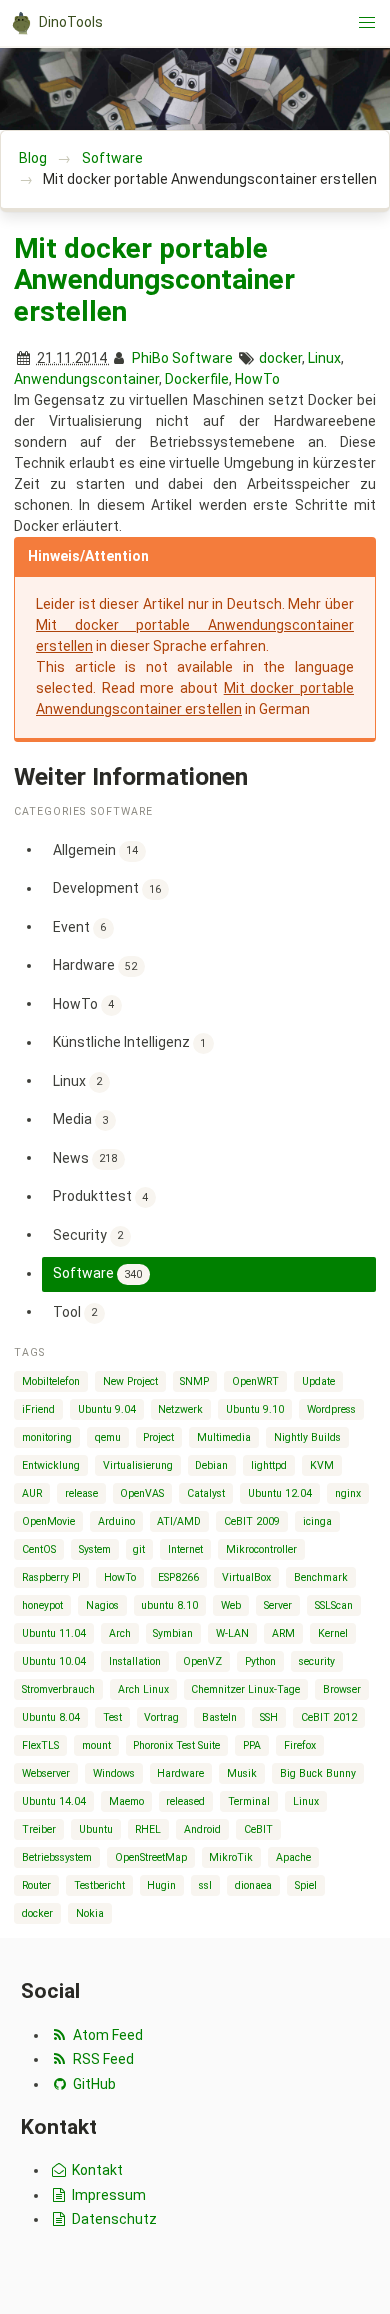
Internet (185, 1549)
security (317, 1661)
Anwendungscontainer (86, 379)
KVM (322, 1465)
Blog (33, 158)
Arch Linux (143, 1689)
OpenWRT (255, 1381)
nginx (348, 1493)
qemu (108, 1437)
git (139, 1549)
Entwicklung (51, 1465)
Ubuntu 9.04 (107, 1409)
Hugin (161, 1885)
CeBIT (258, 1829)
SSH (269, 1717)
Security (88, 1234)
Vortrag (161, 1717)
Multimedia (224, 1437)
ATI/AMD (179, 1521)
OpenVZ (202, 1661)
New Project (130, 1381)
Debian (211, 1465)
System (95, 1549)
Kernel (333, 1633)
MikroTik (231, 1857)
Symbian (173, 1633)
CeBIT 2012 (329, 1717)
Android (202, 1829)
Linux (324, 358)
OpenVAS (142, 1493)
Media (81, 1119)
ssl (205, 1885)
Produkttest (101, 1196)
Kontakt (96, 2170)
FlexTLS (40, 1745)
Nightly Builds (307, 1437)
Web (231, 1605)
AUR (32, 1493)
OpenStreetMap (151, 1857)
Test (112, 1717)
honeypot (42, 1605)
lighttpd (269, 1465)
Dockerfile (197, 379)
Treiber (39, 1829)
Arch (120, 1633)
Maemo (126, 1801)
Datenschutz (113, 2219)
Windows (114, 1773)
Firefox (300, 1745)
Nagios (102, 1605)
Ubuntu (96, 1829)
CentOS (39, 1549)
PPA (252, 1745)
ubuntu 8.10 (169, 1605)
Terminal (249, 1801)
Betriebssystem (57, 1857)
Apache (293, 1857)
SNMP (194, 1381)
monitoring (47, 1437)
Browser (342, 1689)
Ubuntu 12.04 (280, 1493)
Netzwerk (180, 1409)
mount (96, 1745)
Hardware (95, 965)
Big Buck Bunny (318, 1773)
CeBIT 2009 (252, 1521)
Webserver (46, 1773)
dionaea (253, 1885)
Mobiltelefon (51, 1381)
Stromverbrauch (58, 1689)
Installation (135, 1661)
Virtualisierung (138, 1465)
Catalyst (206, 1493)
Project (158, 1437)
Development (107, 888)
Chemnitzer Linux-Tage (245, 1689)
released (185, 1801)
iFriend (38, 1409)
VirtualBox (246, 1577)
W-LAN (232, 1633)
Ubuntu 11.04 (54, 1633)
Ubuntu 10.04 (54, 1661)
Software (112, 158)
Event (80, 926)
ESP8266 (178, 1577)
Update (318, 1381)
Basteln (219, 1717)
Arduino (116, 1521)
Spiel (306, 1885)
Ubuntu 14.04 (54, 1801)
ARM (283, 1633)
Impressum (107, 2195)
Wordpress (331, 1409)
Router (36, 1885)
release (81, 1493)
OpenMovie (48, 1521)
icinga (317, 1521)
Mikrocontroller (261, 1549)
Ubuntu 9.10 (255, 1409)
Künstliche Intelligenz (130, 1042)
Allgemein (96, 849)
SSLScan (334, 1605)
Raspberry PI (51, 1577)
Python (260, 1661)
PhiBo (150, 358)
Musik (242, 1773)
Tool (75, 1311)
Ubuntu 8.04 (51, 1717)
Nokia (90, 1913)
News (85, 1157)
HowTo (257, 379)
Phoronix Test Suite (176, 1745)
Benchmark (321, 1577)
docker (280, 358)
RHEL (148, 1829)
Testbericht (99, 1885)
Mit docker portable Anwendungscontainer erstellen (154, 280)
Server (278, 1605)
